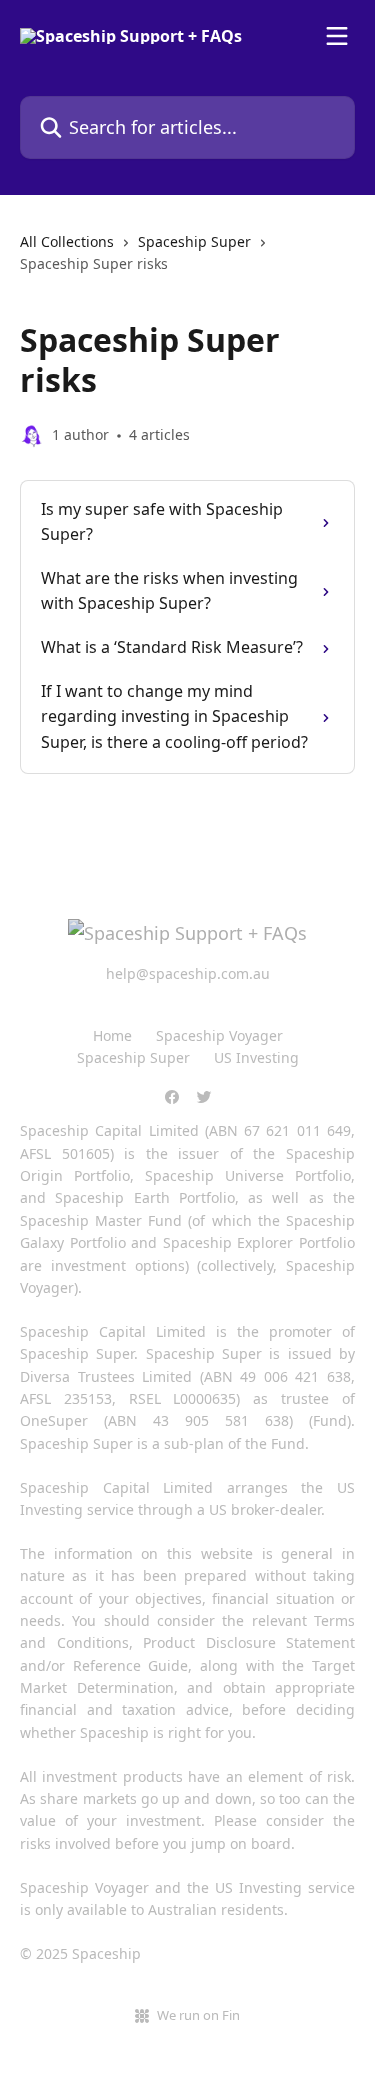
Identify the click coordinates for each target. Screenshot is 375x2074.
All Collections (67, 241)
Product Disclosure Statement (249, 1642)
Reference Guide (131, 1665)
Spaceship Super (194, 241)
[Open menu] (337, 36)
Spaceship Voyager (219, 1035)
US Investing (256, 1057)
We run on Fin (198, 2015)
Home (112, 1035)
